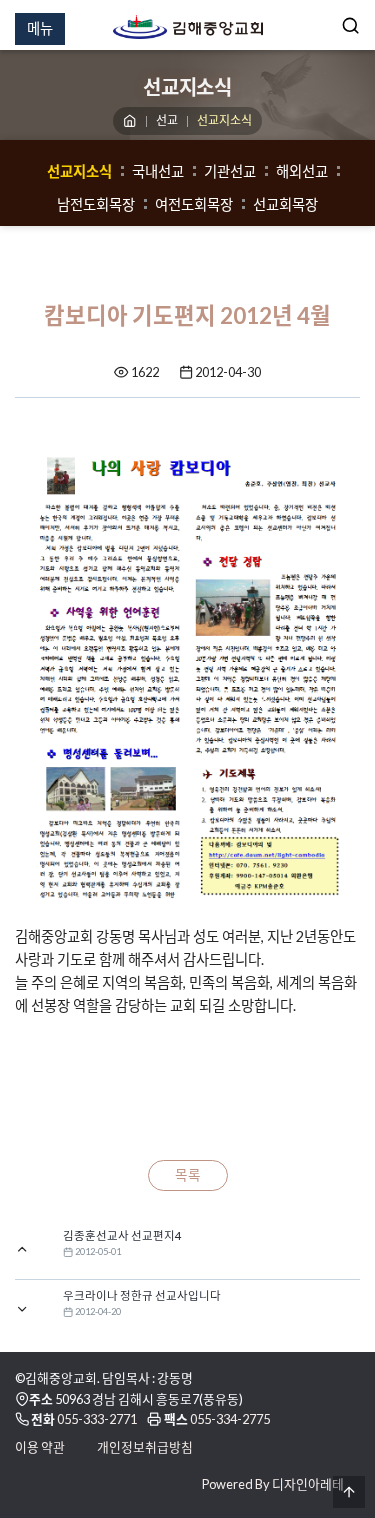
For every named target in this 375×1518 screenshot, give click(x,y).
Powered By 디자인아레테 (273, 1484)
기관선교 (230, 171)
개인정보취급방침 (145, 1447)
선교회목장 (285, 204)
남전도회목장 (96, 204)
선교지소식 (79, 171)
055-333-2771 (97, 1419)
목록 (188, 1175)
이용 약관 (40, 1447)
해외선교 (302, 171)
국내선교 (158, 171)
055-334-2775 (230, 1419)
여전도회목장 (194, 204)
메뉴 (40, 28)
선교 (167, 120)
